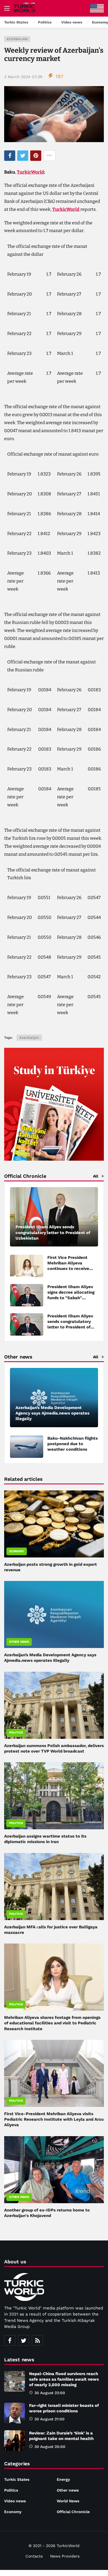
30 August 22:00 (50, 2393)
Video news (15, 2501)
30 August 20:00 (50, 2447)
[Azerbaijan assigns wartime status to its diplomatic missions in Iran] (54, 1796)
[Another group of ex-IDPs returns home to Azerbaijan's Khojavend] (54, 2170)
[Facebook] (10, 2340)
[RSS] (37, 2340)
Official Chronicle (73, 2512)
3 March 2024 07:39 (23, 77)
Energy (63, 2479)
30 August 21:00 (49, 2419)
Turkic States (17, 2479)
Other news (19, 1642)
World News (68, 2501)
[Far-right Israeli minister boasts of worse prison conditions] (15, 2413)
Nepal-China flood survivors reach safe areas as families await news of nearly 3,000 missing (64, 2379)
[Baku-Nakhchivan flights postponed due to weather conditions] (27, 1447)
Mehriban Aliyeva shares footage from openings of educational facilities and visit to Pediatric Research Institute (52, 2023)
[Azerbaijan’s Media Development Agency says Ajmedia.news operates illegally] (54, 1398)
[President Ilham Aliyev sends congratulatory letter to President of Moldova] (27, 1324)
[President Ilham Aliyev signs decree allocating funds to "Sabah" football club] (27, 1295)
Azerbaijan (17, 39)
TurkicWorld (30, 172)
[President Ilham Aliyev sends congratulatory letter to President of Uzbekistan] (54, 1217)
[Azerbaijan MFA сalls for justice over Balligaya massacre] (54, 1887)
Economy (17, 1551)
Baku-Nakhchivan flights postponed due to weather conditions (73, 1444)
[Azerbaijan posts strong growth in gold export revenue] (54, 1524)
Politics (16, 1733)
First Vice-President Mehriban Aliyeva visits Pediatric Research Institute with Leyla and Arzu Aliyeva (54, 2119)
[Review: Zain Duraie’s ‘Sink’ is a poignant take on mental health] (15, 2441)
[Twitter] (24, 2340)
